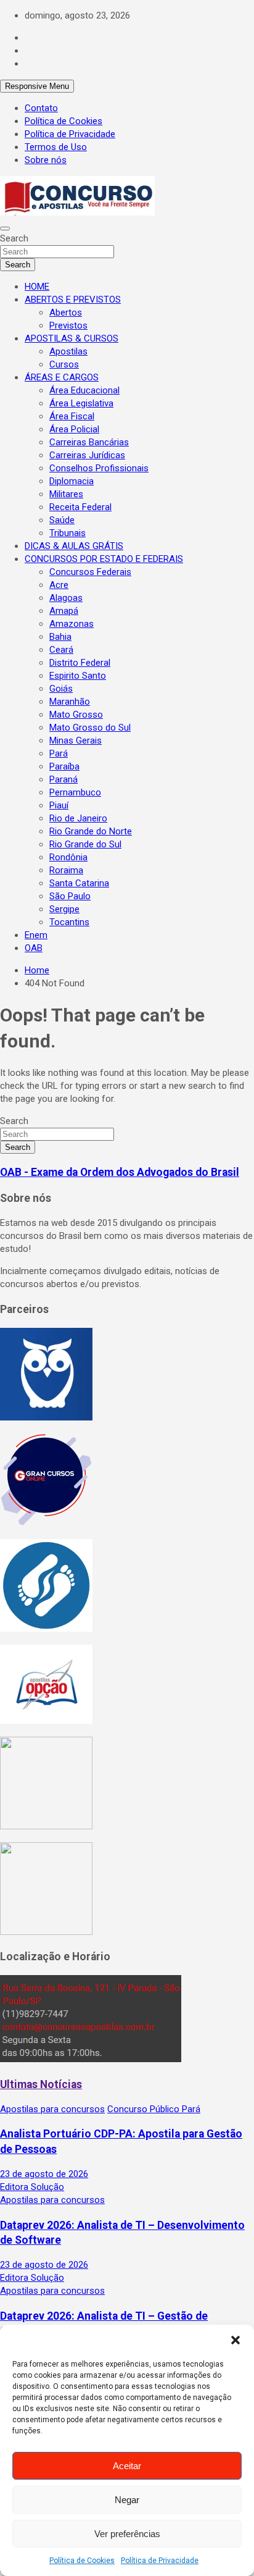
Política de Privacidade (160, 2561)
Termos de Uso (56, 147)
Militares (66, 494)
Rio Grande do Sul (85, 844)
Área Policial (74, 429)
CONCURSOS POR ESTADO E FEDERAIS (104, 559)
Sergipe (64, 909)
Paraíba (64, 766)
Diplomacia (72, 481)
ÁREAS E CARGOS (62, 377)
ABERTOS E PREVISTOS (73, 300)
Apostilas (68, 351)
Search (14, 238)
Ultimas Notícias (41, 2084)
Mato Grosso (76, 715)
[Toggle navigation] (5, 229)
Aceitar (127, 2466)
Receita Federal (80, 507)
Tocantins (69, 922)
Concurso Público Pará (154, 2109)
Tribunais (68, 533)
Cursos (64, 364)
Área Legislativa (81, 403)
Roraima (66, 870)
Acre (59, 585)
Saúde (62, 520)
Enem (36, 935)
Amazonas (72, 624)
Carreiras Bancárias (89, 442)
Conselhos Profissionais (99, 468)
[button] (236, 2340)
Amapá (64, 611)
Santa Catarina (79, 883)
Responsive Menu (37, 86)
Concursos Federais (90, 572)
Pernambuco (75, 792)
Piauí (59, 805)
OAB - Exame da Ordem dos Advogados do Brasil (120, 1172)
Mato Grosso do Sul (90, 728)
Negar (127, 2500)
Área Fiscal (72, 416)
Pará (59, 753)
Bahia (60, 637)
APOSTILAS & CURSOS (72, 338)
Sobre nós (46, 160)
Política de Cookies (82, 2561)
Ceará (61, 650)
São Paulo (70, 896)
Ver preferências (127, 2534)
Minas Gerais (76, 740)
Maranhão (70, 702)
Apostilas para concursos (52, 2109)
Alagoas (66, 598)
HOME (37, 287)
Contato (41, 108)
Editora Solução (32, 2187)
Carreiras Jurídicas (87, 455)
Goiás (61, 689)
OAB (34, 948)
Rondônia (68, 857)
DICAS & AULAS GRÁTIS (74, 546)
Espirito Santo (78, 676)
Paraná (63, 779)
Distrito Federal (80, 663)
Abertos (66, 313)
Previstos (68, 325)
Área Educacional (84, 390)
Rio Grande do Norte (91, 831)
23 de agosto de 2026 (44, 2174)
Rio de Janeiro (78, 818)
